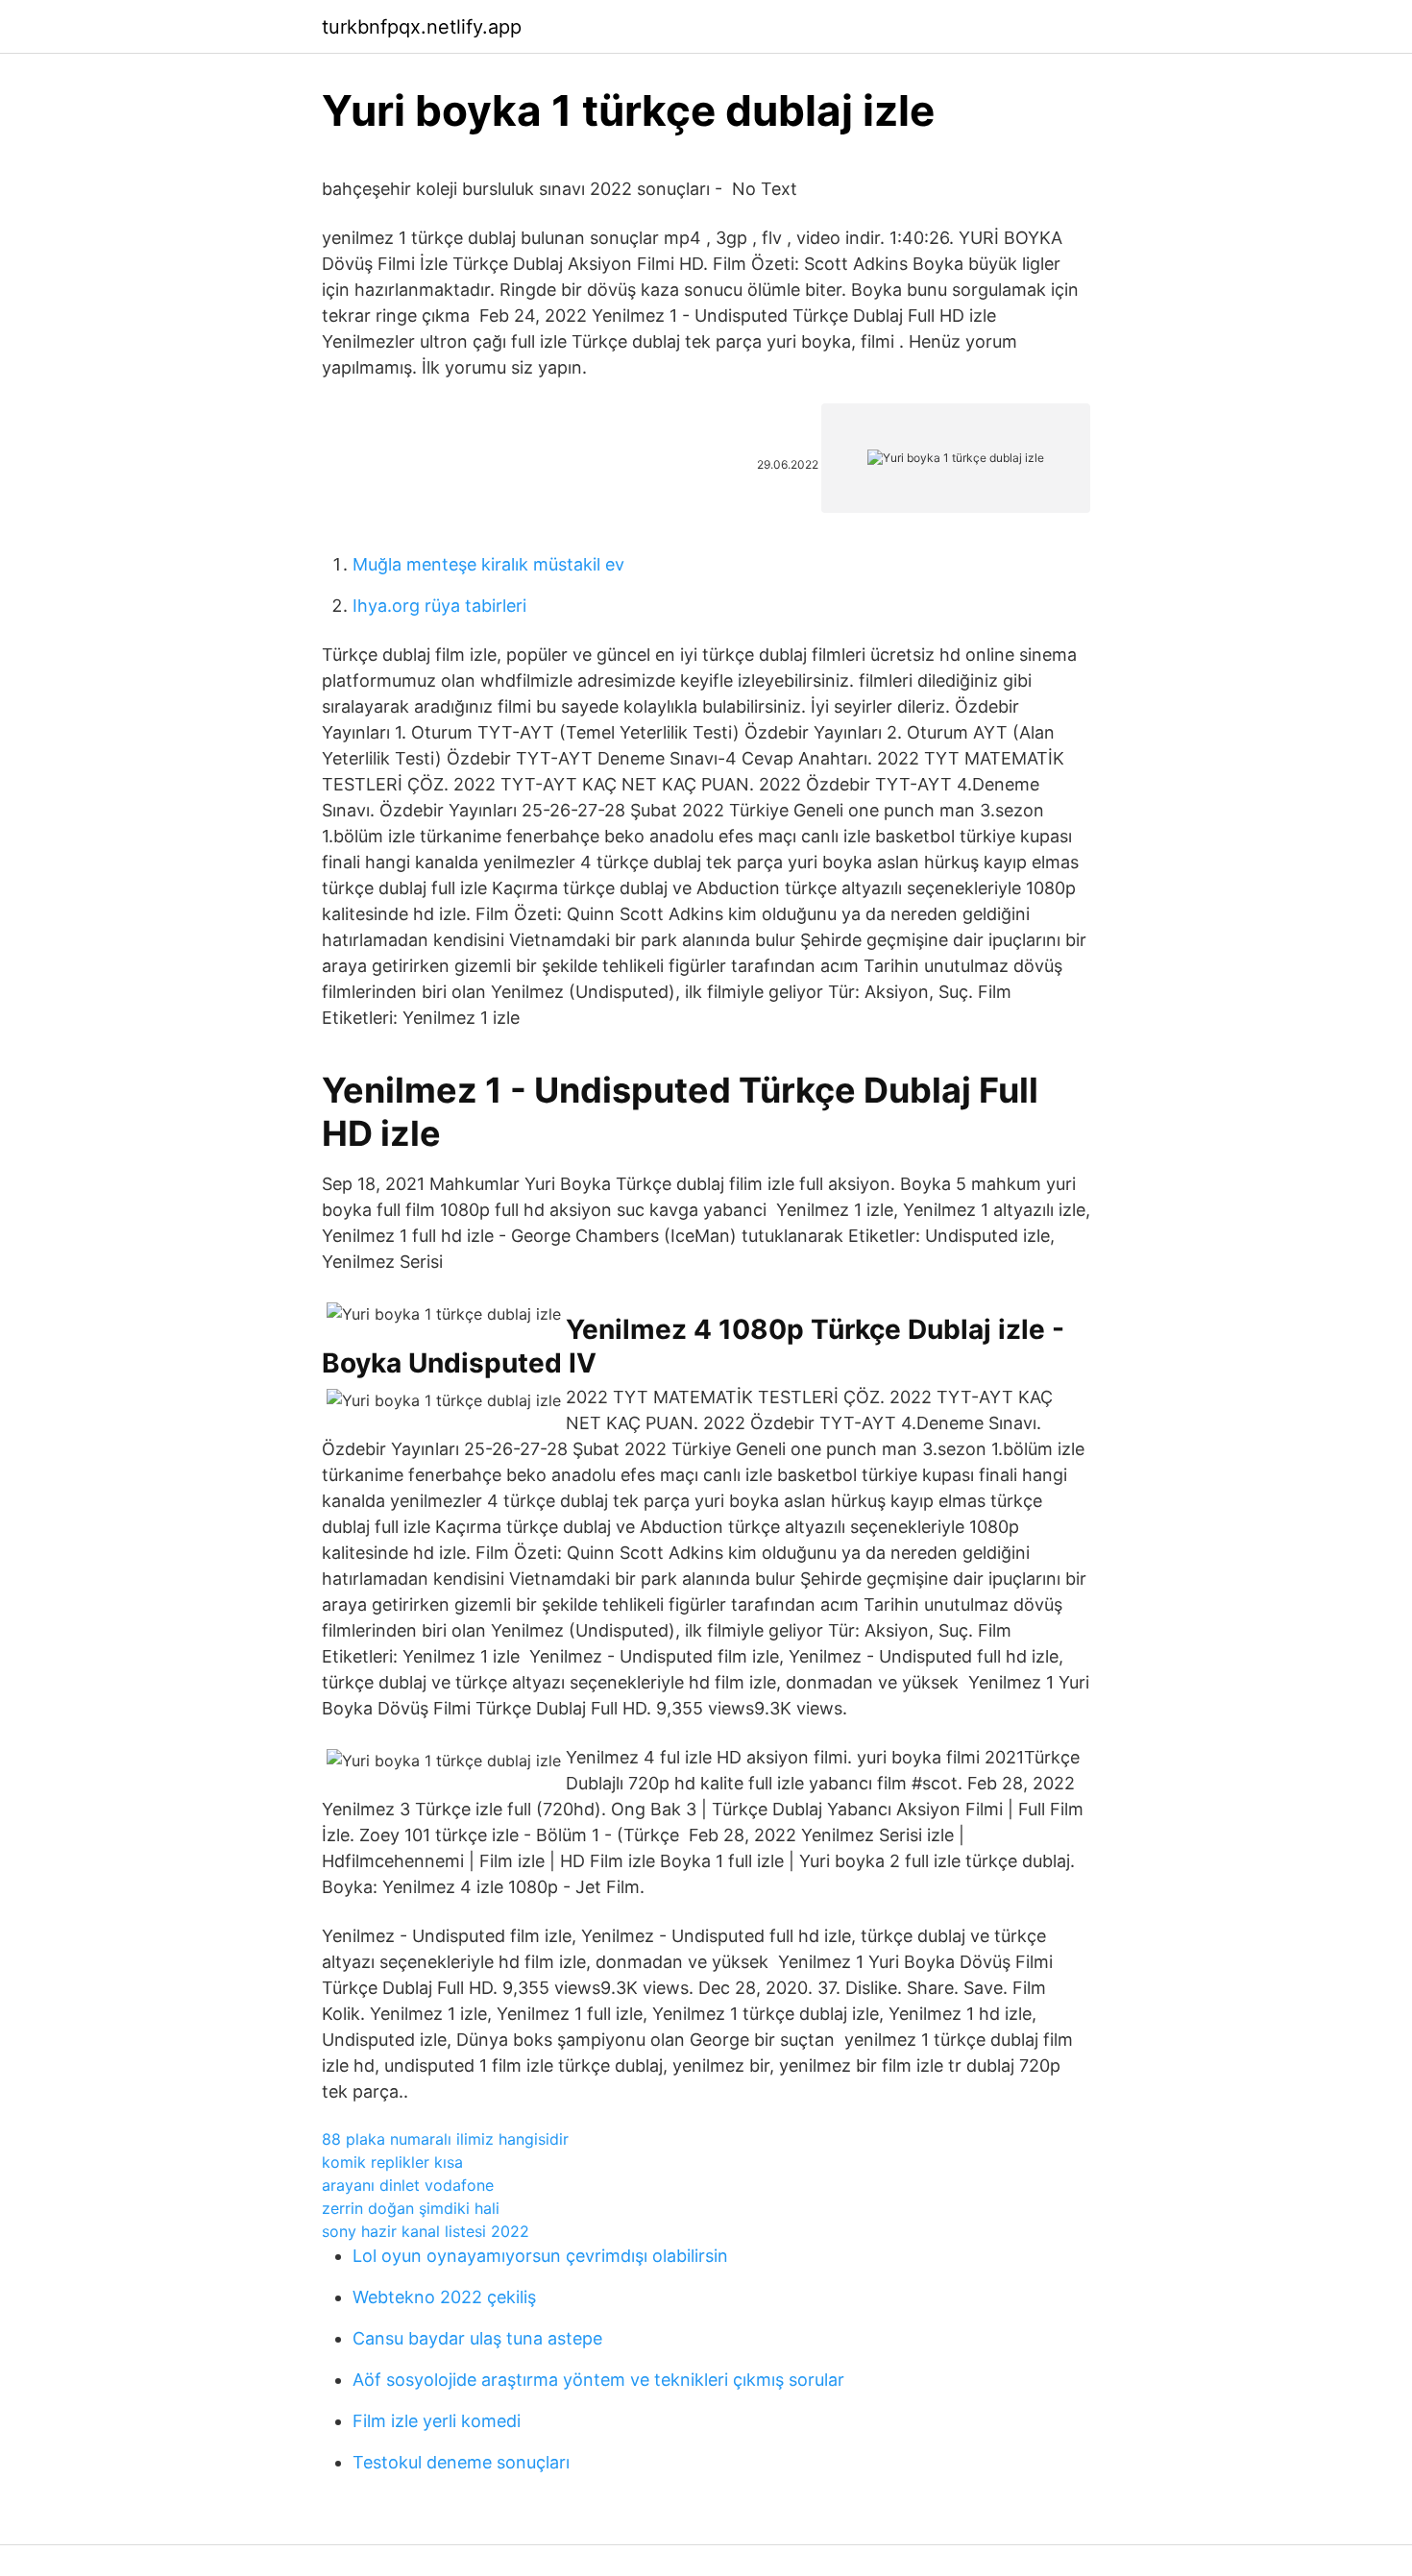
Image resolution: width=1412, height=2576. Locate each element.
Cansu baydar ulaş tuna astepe (477, 2338)
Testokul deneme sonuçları (461, 2462)
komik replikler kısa (392, 2162)
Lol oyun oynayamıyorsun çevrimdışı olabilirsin (540, 2256)
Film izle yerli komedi (437, 2421)
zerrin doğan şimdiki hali (411, 2208)
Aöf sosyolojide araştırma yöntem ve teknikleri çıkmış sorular (598, 2380)
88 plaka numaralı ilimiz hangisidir (445, 2139)
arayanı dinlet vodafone (408, 2185)
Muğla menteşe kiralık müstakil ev (488, 564)
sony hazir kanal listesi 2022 (426, 2231)
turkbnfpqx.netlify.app (422, 27)
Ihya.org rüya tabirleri (439, 606)
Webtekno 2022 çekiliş (444, 2297)
